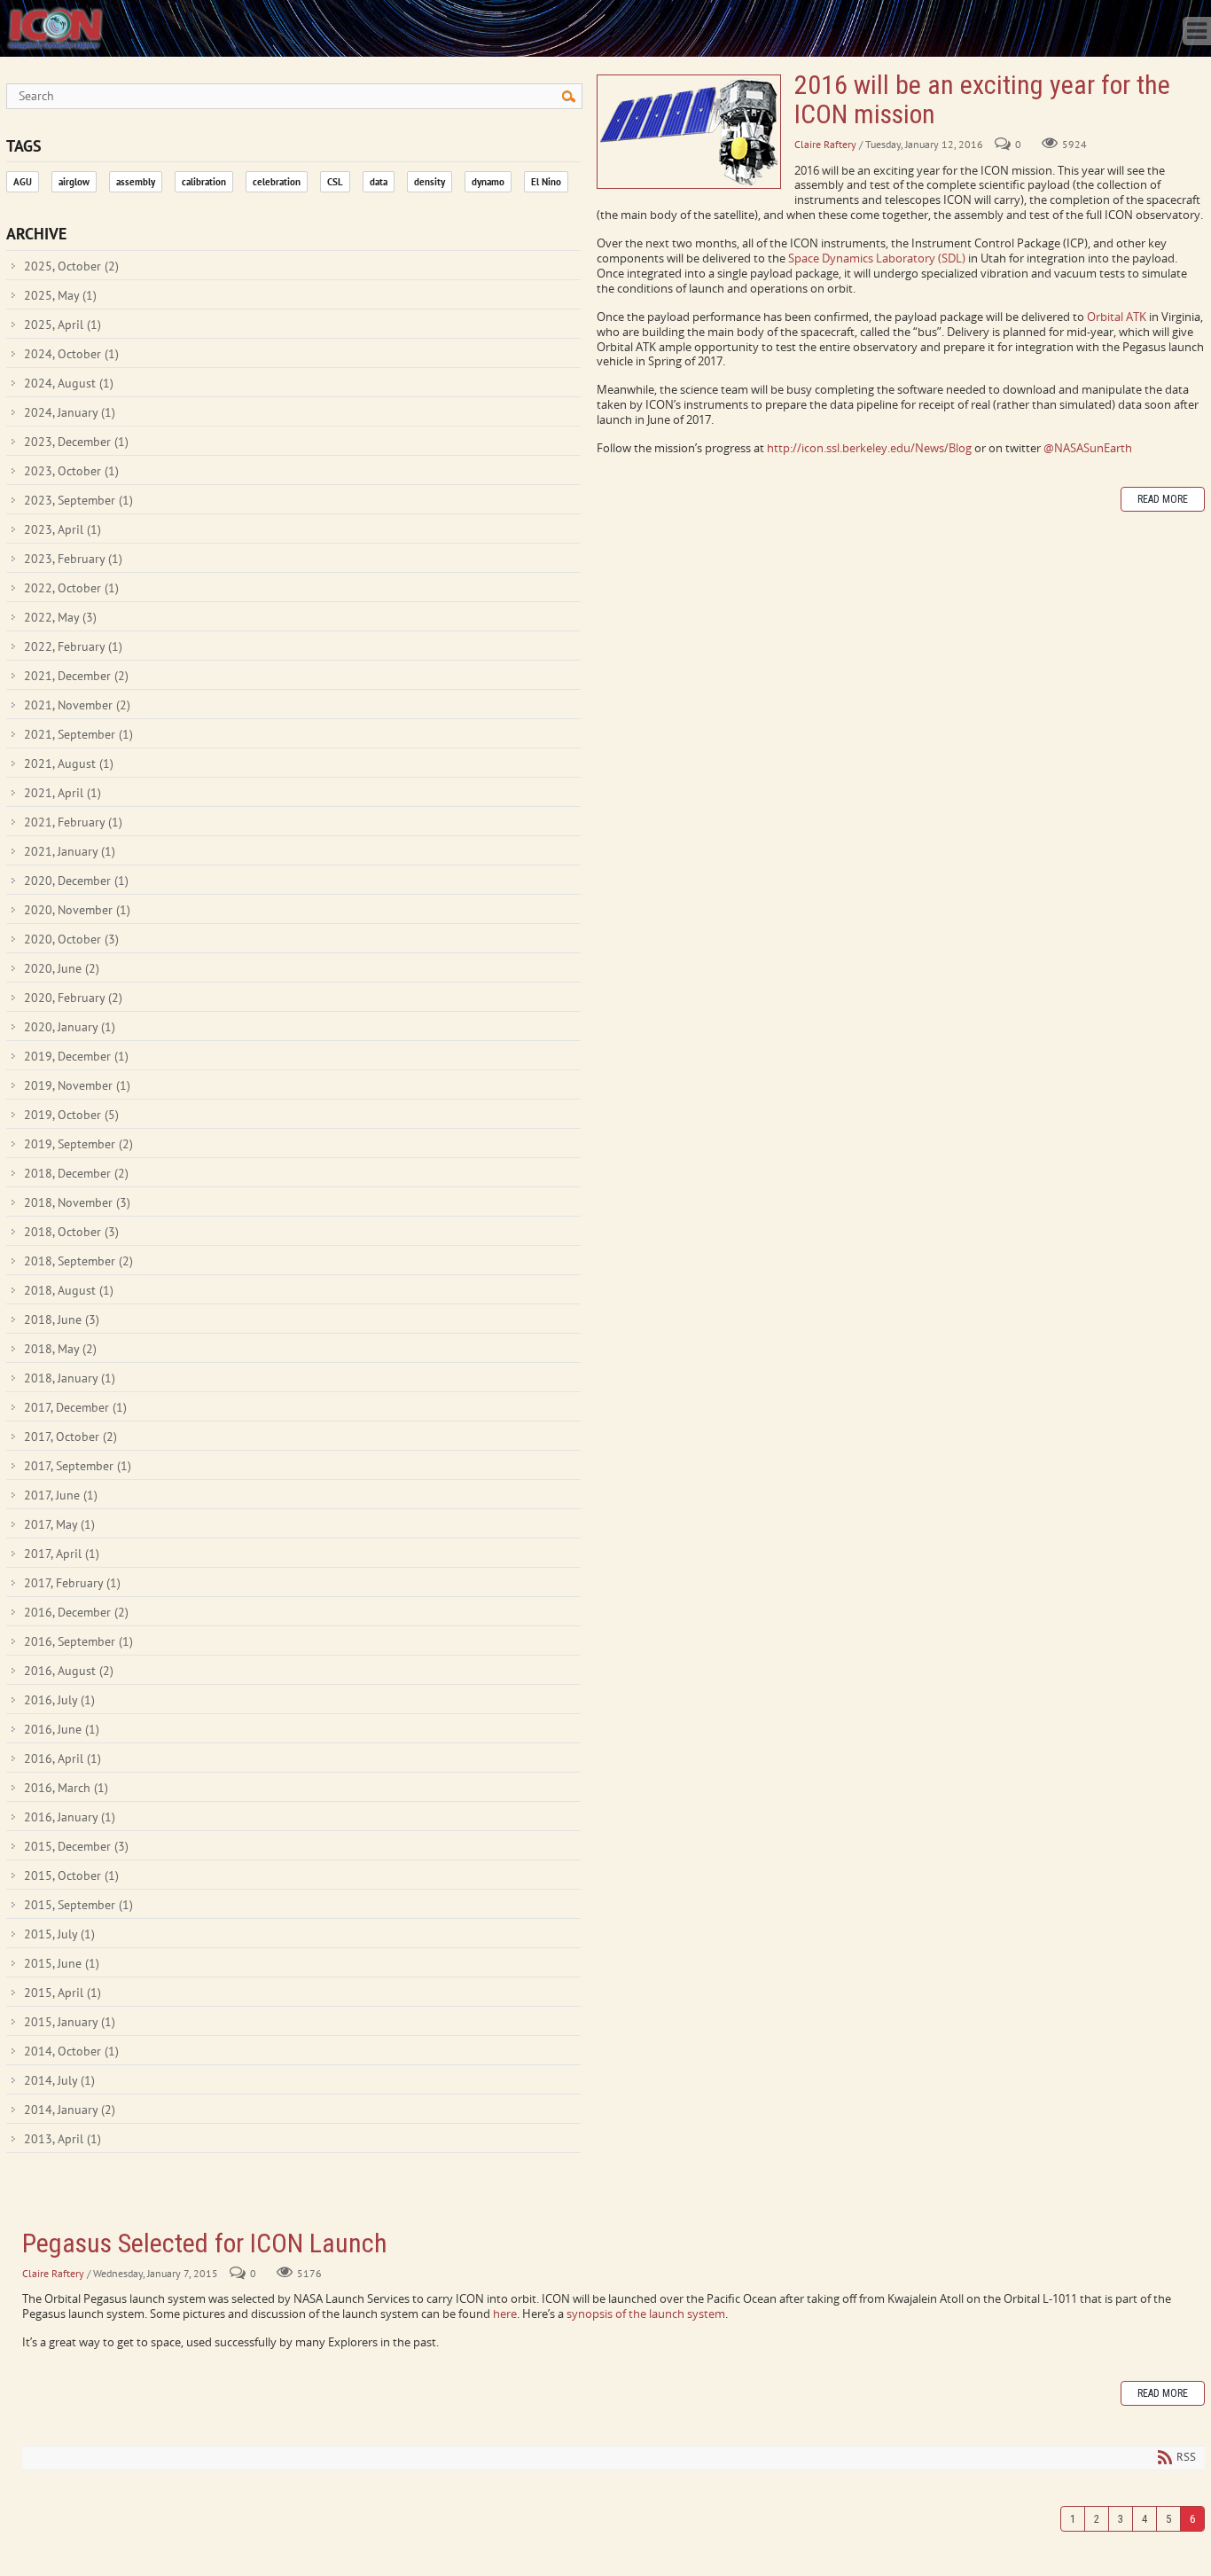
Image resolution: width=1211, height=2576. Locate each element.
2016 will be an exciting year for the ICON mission (689, 132)
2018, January (70, 1378)
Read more (1163, 499)
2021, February (73, 822)
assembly (136, 182)
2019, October (71, 1115)
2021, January (70, 851)
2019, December (76, 1056)
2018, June (62, 1319)
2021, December (76, 676)
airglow (74, 182)
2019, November (77, 1085)
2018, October (71, 1232)
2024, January (70, 412)
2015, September (78, 1905)
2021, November (77, 705)
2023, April (63, 529)
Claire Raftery (825, 144)
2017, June (61, 1495)
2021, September (78, 734)
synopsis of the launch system (646, 2314)
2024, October (71, 354)
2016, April (63, 1758)
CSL (335, 182)
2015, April (63, 1993)
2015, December (76, 1846)
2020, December (76, 881)
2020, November (77, 910)
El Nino (546, 182)
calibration (204, 182)
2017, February (72, 1583)
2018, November (77, 1202)
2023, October (71, 471)
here (505, 2314)
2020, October (71, 939)
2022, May (60, 617)
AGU (23, 182)
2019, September (78, 1144)
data (379, 182)
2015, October (71, 1875)
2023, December (76, 442)
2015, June (62, 1963)
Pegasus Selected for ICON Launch (205, 2243)
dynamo (488, 182)
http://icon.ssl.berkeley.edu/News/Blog (869, 448)
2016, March (66, 1788)
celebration (277, 182)
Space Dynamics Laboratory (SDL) (877, 258)
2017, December (75, 1407)
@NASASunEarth (1088, 448)
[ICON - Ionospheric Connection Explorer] (55, 27)
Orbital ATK (1117, 317)
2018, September (78, 1261)
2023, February (73, 559)
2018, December (76, 1173)
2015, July (59, 1934)
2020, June (62, 968)
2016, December (76, 1612)
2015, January (70, 2022)
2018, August (69, 1290)
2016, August (69, 1671)
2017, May (59, 1524)
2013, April (63, 2139)
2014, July (59, 2080)
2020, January (70, 1027)
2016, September (78, 1641)
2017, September (78, 1466)
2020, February (73, 998)
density (430, 182)
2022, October (71, 588)
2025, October (71, 266)
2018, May (60, 1349)
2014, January (70, 2110)
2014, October (71, 2051)
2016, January (70, 1817)
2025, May (60, 295)
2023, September (78, 500)
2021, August (69, 763)
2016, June (62, 1729)
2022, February (73, 646)
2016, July (59, 1700)
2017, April (62, 1554)
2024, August (69, 383)
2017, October (70, 1437)
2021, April (63, 793)
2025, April (63, 325)
